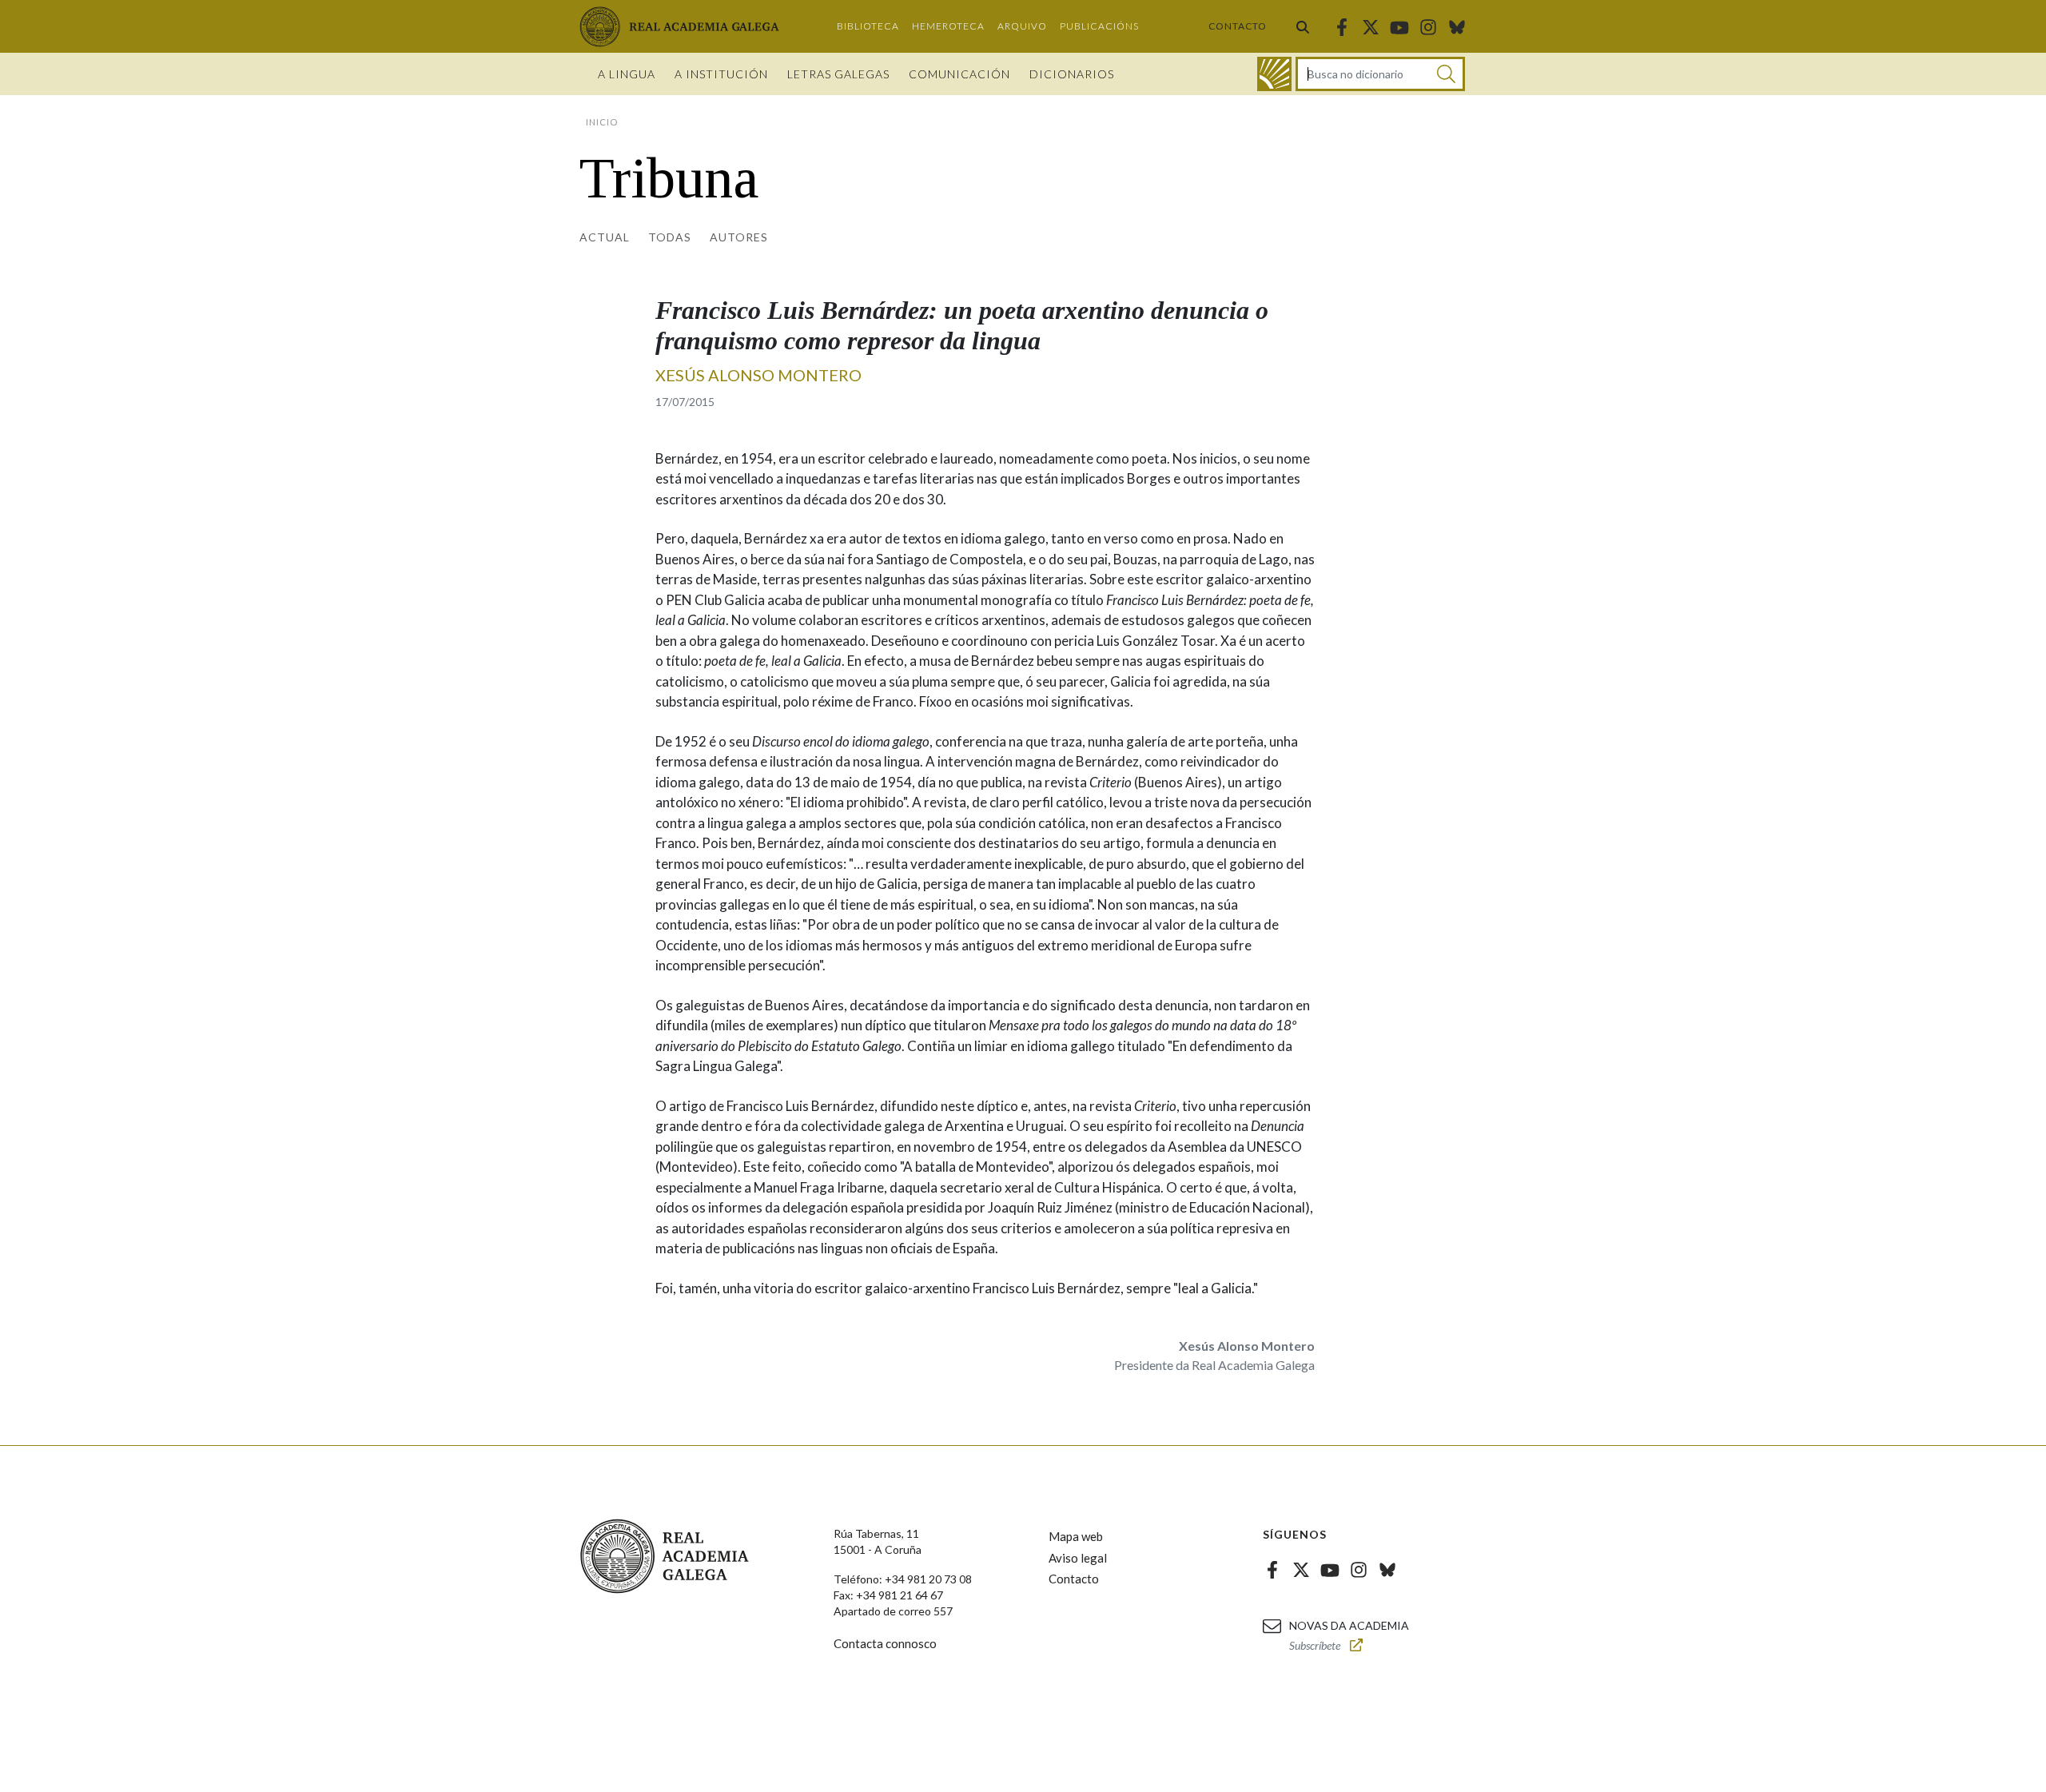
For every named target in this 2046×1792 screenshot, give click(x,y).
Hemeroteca (948, 26)
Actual (605, 237)
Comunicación (959, 74)
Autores (739, 237)
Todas (670, 237)
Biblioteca (868, 26)
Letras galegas (838, 74)
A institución (721, 74)
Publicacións (1099, 26)
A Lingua (627, 74)
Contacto (1238, 26)
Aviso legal (1078, 1558)
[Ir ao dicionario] (1274, 74)
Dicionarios (1072, 74)
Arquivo (1022, 26)
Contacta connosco (885, 1643)
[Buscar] (1303, 26)
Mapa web (1076, 1536)
